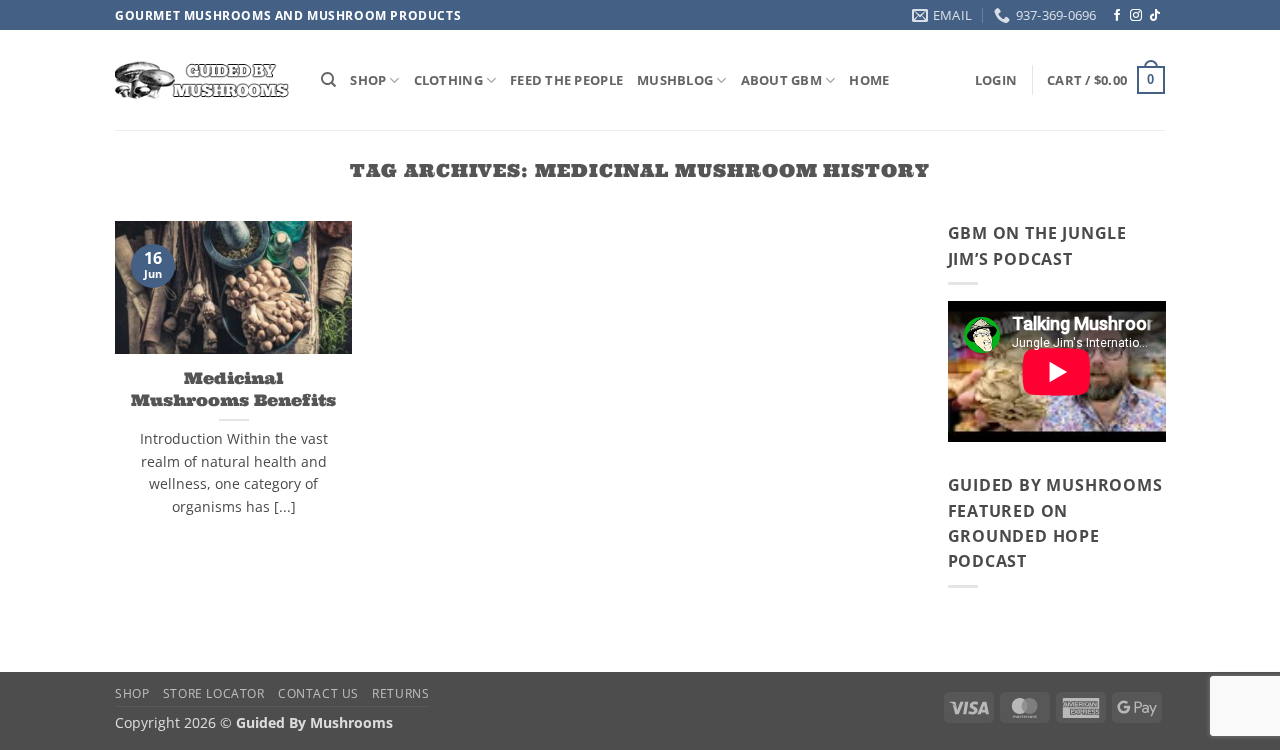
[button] (996, 80)
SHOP (368, 80)
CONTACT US (318, 693)
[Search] (328, 80)
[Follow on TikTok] (1155, 16)
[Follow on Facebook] (1117, 16)
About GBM (781, 80)
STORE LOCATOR (214, 693)
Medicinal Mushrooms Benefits (233, 388)
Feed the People (566, 80)
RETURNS (400, 693)
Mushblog (675, 80)
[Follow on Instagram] (1136, 16)
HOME (869, 80)
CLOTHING (448, 80)
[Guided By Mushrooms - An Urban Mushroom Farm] (203, 80)
